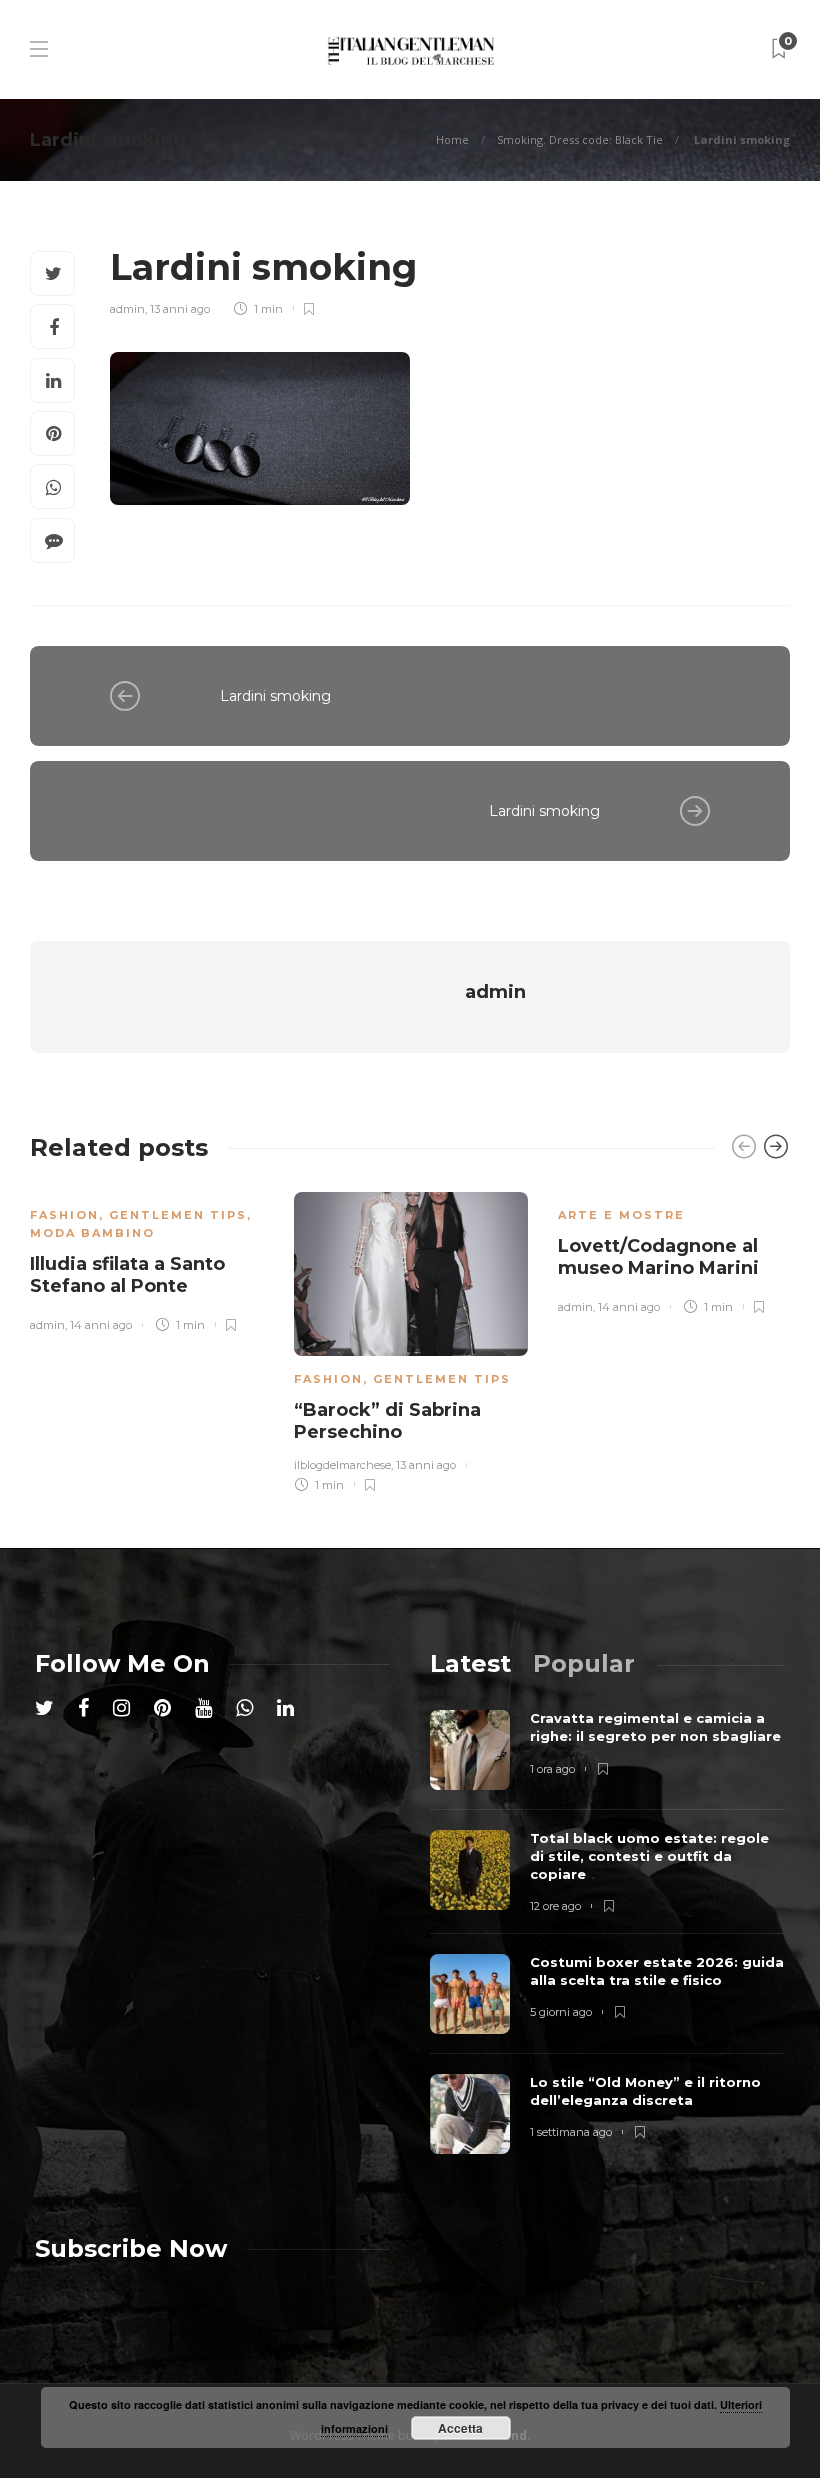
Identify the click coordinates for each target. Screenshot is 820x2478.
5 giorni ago (561, 2012)
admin (127, 309)
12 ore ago (555, 1906)
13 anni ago (180, 309)
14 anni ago (101, 1325)
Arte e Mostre (621, 1215)
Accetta (460, 2428)
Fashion (64, 1215)
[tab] (470, 1663)
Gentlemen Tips (178, 1215)
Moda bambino (92, 1233)
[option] (147, 1258)
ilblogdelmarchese (342, 1465)
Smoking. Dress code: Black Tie (580, 139)
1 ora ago (552, 1769)
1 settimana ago (571, 2132)
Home (452, 139)
